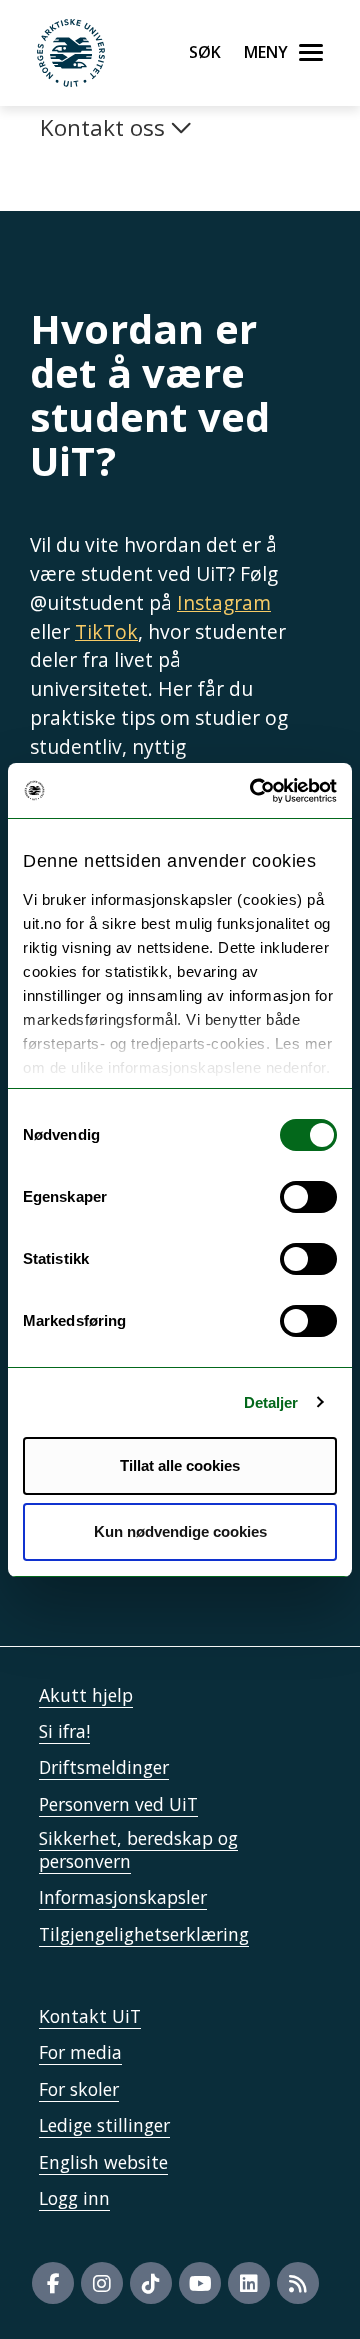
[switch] (308, 1197)
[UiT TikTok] (151, 2283)
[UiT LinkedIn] (249, 2283)
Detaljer (271, 1402)
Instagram (224, 602)
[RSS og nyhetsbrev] (298, 2283)
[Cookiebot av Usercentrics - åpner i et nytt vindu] (254, 791)
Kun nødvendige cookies (180, 1531)
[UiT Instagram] (102, 2283)
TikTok (106, 631)
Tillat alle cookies (180, 1465)
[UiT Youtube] (200, 2283)
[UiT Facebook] (53, 2283)
